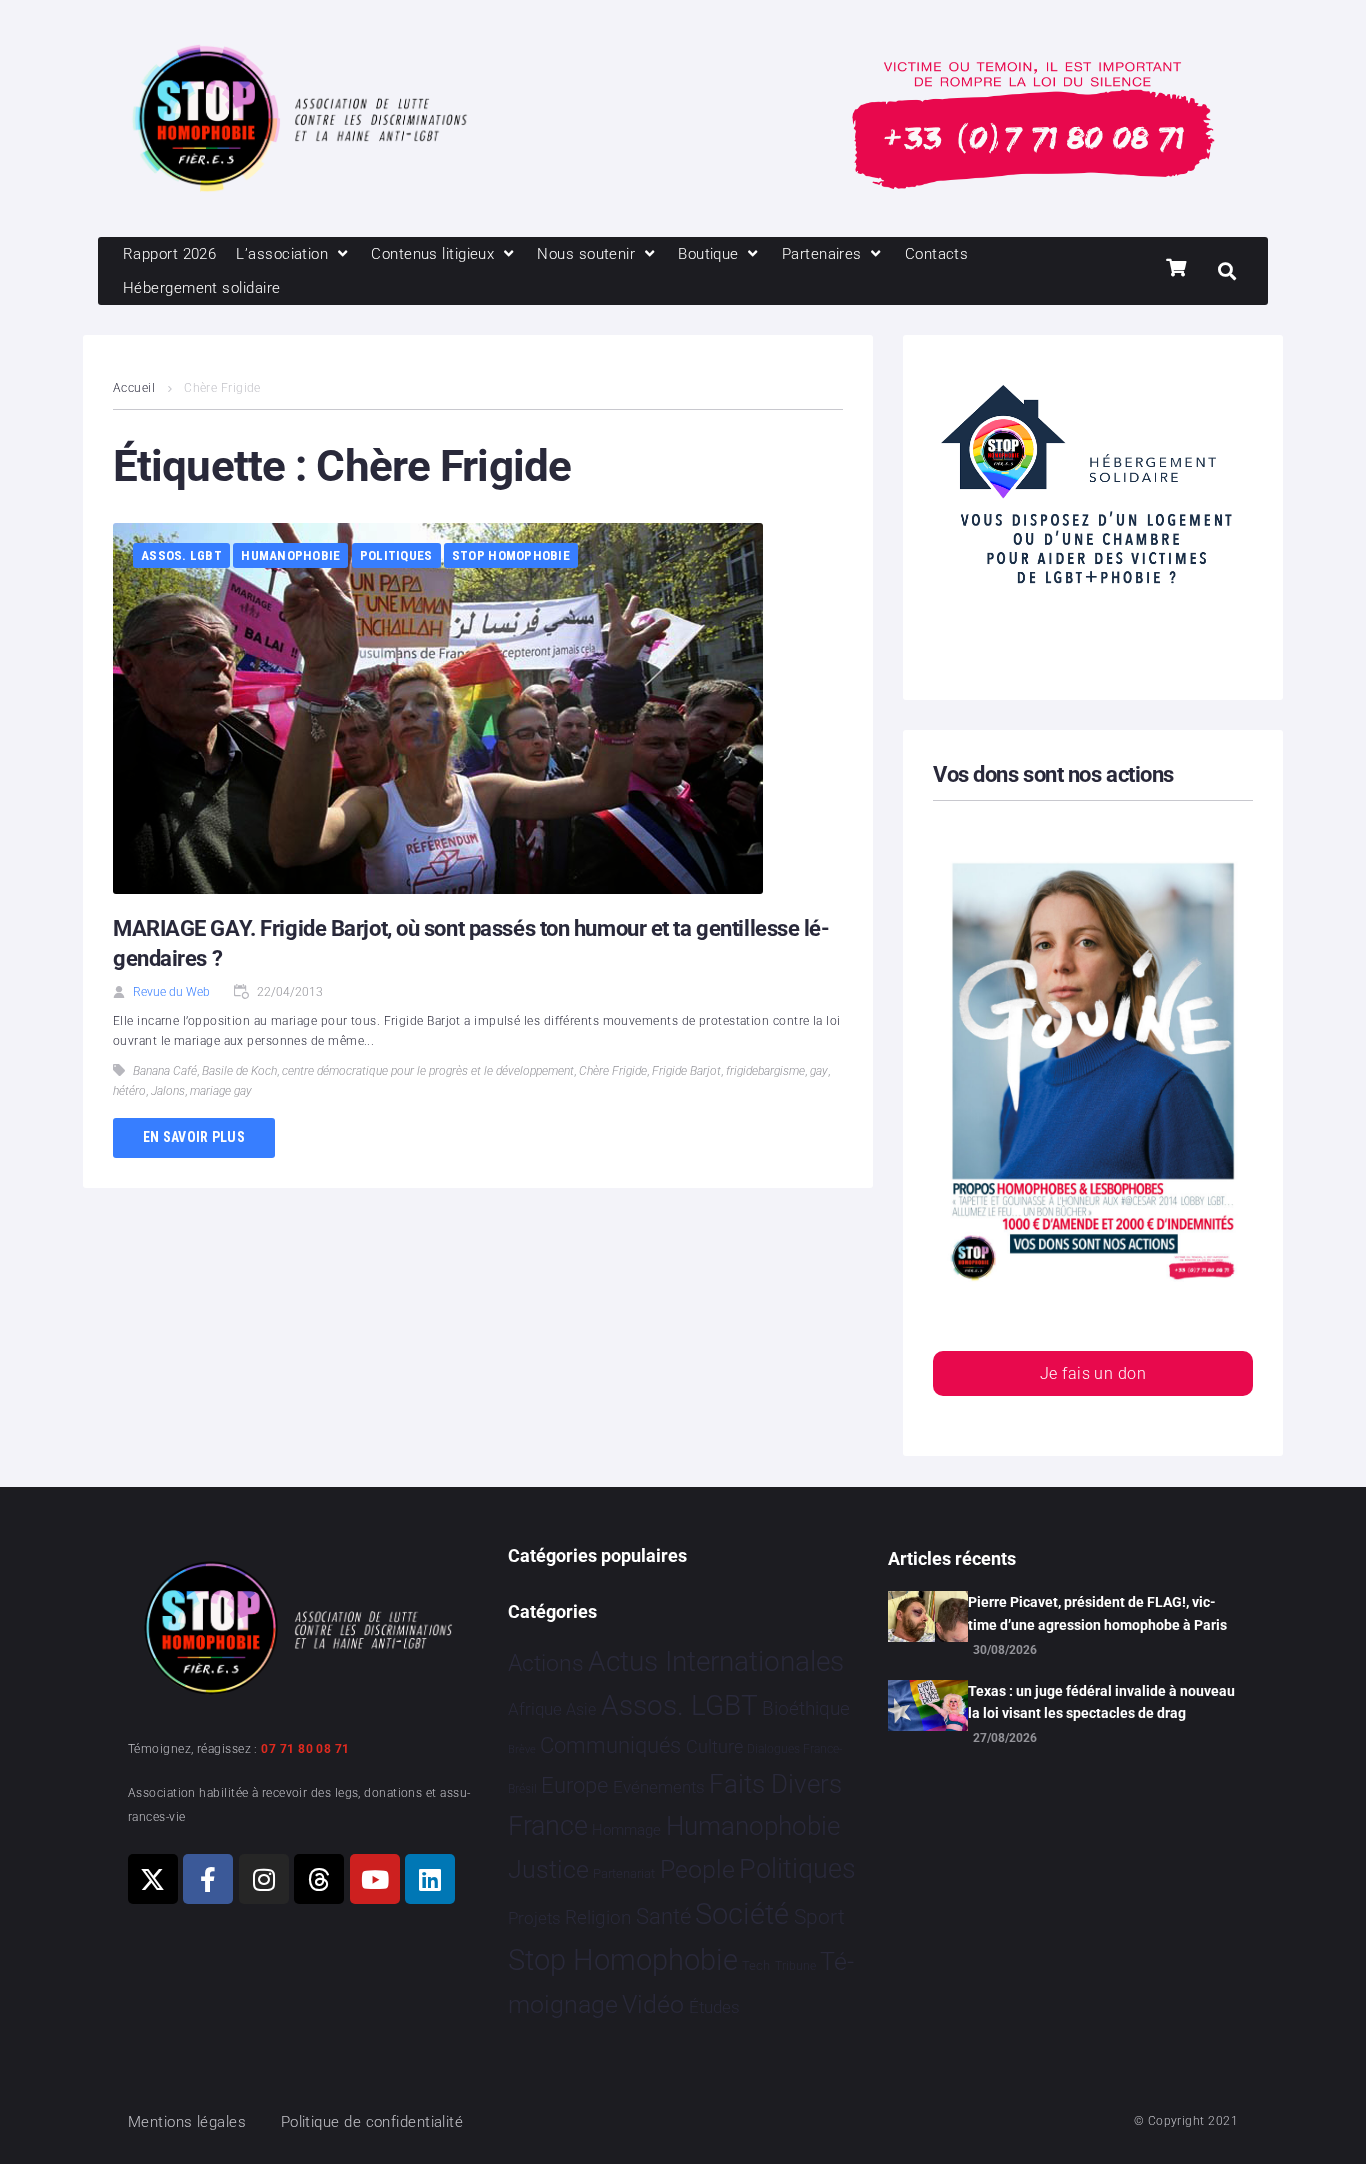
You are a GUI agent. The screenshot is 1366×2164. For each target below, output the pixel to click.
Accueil (134, 388)
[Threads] (319, 1879)
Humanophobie (290, 555)
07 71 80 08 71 (305, 1749)
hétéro (129, 1091)
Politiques (396, 555)
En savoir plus (194, 1137)
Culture (714, 1746)
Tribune (795, 1966)
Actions (546, 1663)
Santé (663, 1916)
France (548, 1826)
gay (819, 1071)
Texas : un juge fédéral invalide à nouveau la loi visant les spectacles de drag (1101, 1702)
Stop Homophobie (511, 555)
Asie (581, 1709)
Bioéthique (806, 1709)
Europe (574, 1785)
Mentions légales (187, 2122)
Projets (534, 1918)
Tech (756, 1965)
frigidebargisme (765, 1071)
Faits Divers (775, 1784)
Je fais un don (1093, 1373)
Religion (598, 1918)
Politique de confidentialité (372, 2122)
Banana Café (165, 1071)
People (697, 1869)
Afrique (535, 1709)
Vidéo (653, 2004)
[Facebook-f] (208, 1879)
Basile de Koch (239, 1071)
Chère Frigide (613, 1071)
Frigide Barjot (686, 1071)
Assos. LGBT (181, 555)
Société (742, 1914)
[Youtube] (375, 1879)
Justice (548, 1869)
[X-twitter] (153, 1879)
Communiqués (610, 1745)
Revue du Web (171, 992)
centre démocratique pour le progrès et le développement (428, 1071)
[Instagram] (264, 1879)
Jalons (168, 1091)
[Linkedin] (430, 1879)
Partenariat (624, 1873)
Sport (819, 1917)
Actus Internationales (716, 1661)
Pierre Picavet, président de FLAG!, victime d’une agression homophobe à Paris (1097, 1613)
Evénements (659, 1787)
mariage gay (221, 1091)
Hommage (626, 1830)
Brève (522, 1749)
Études (714, 2007)
